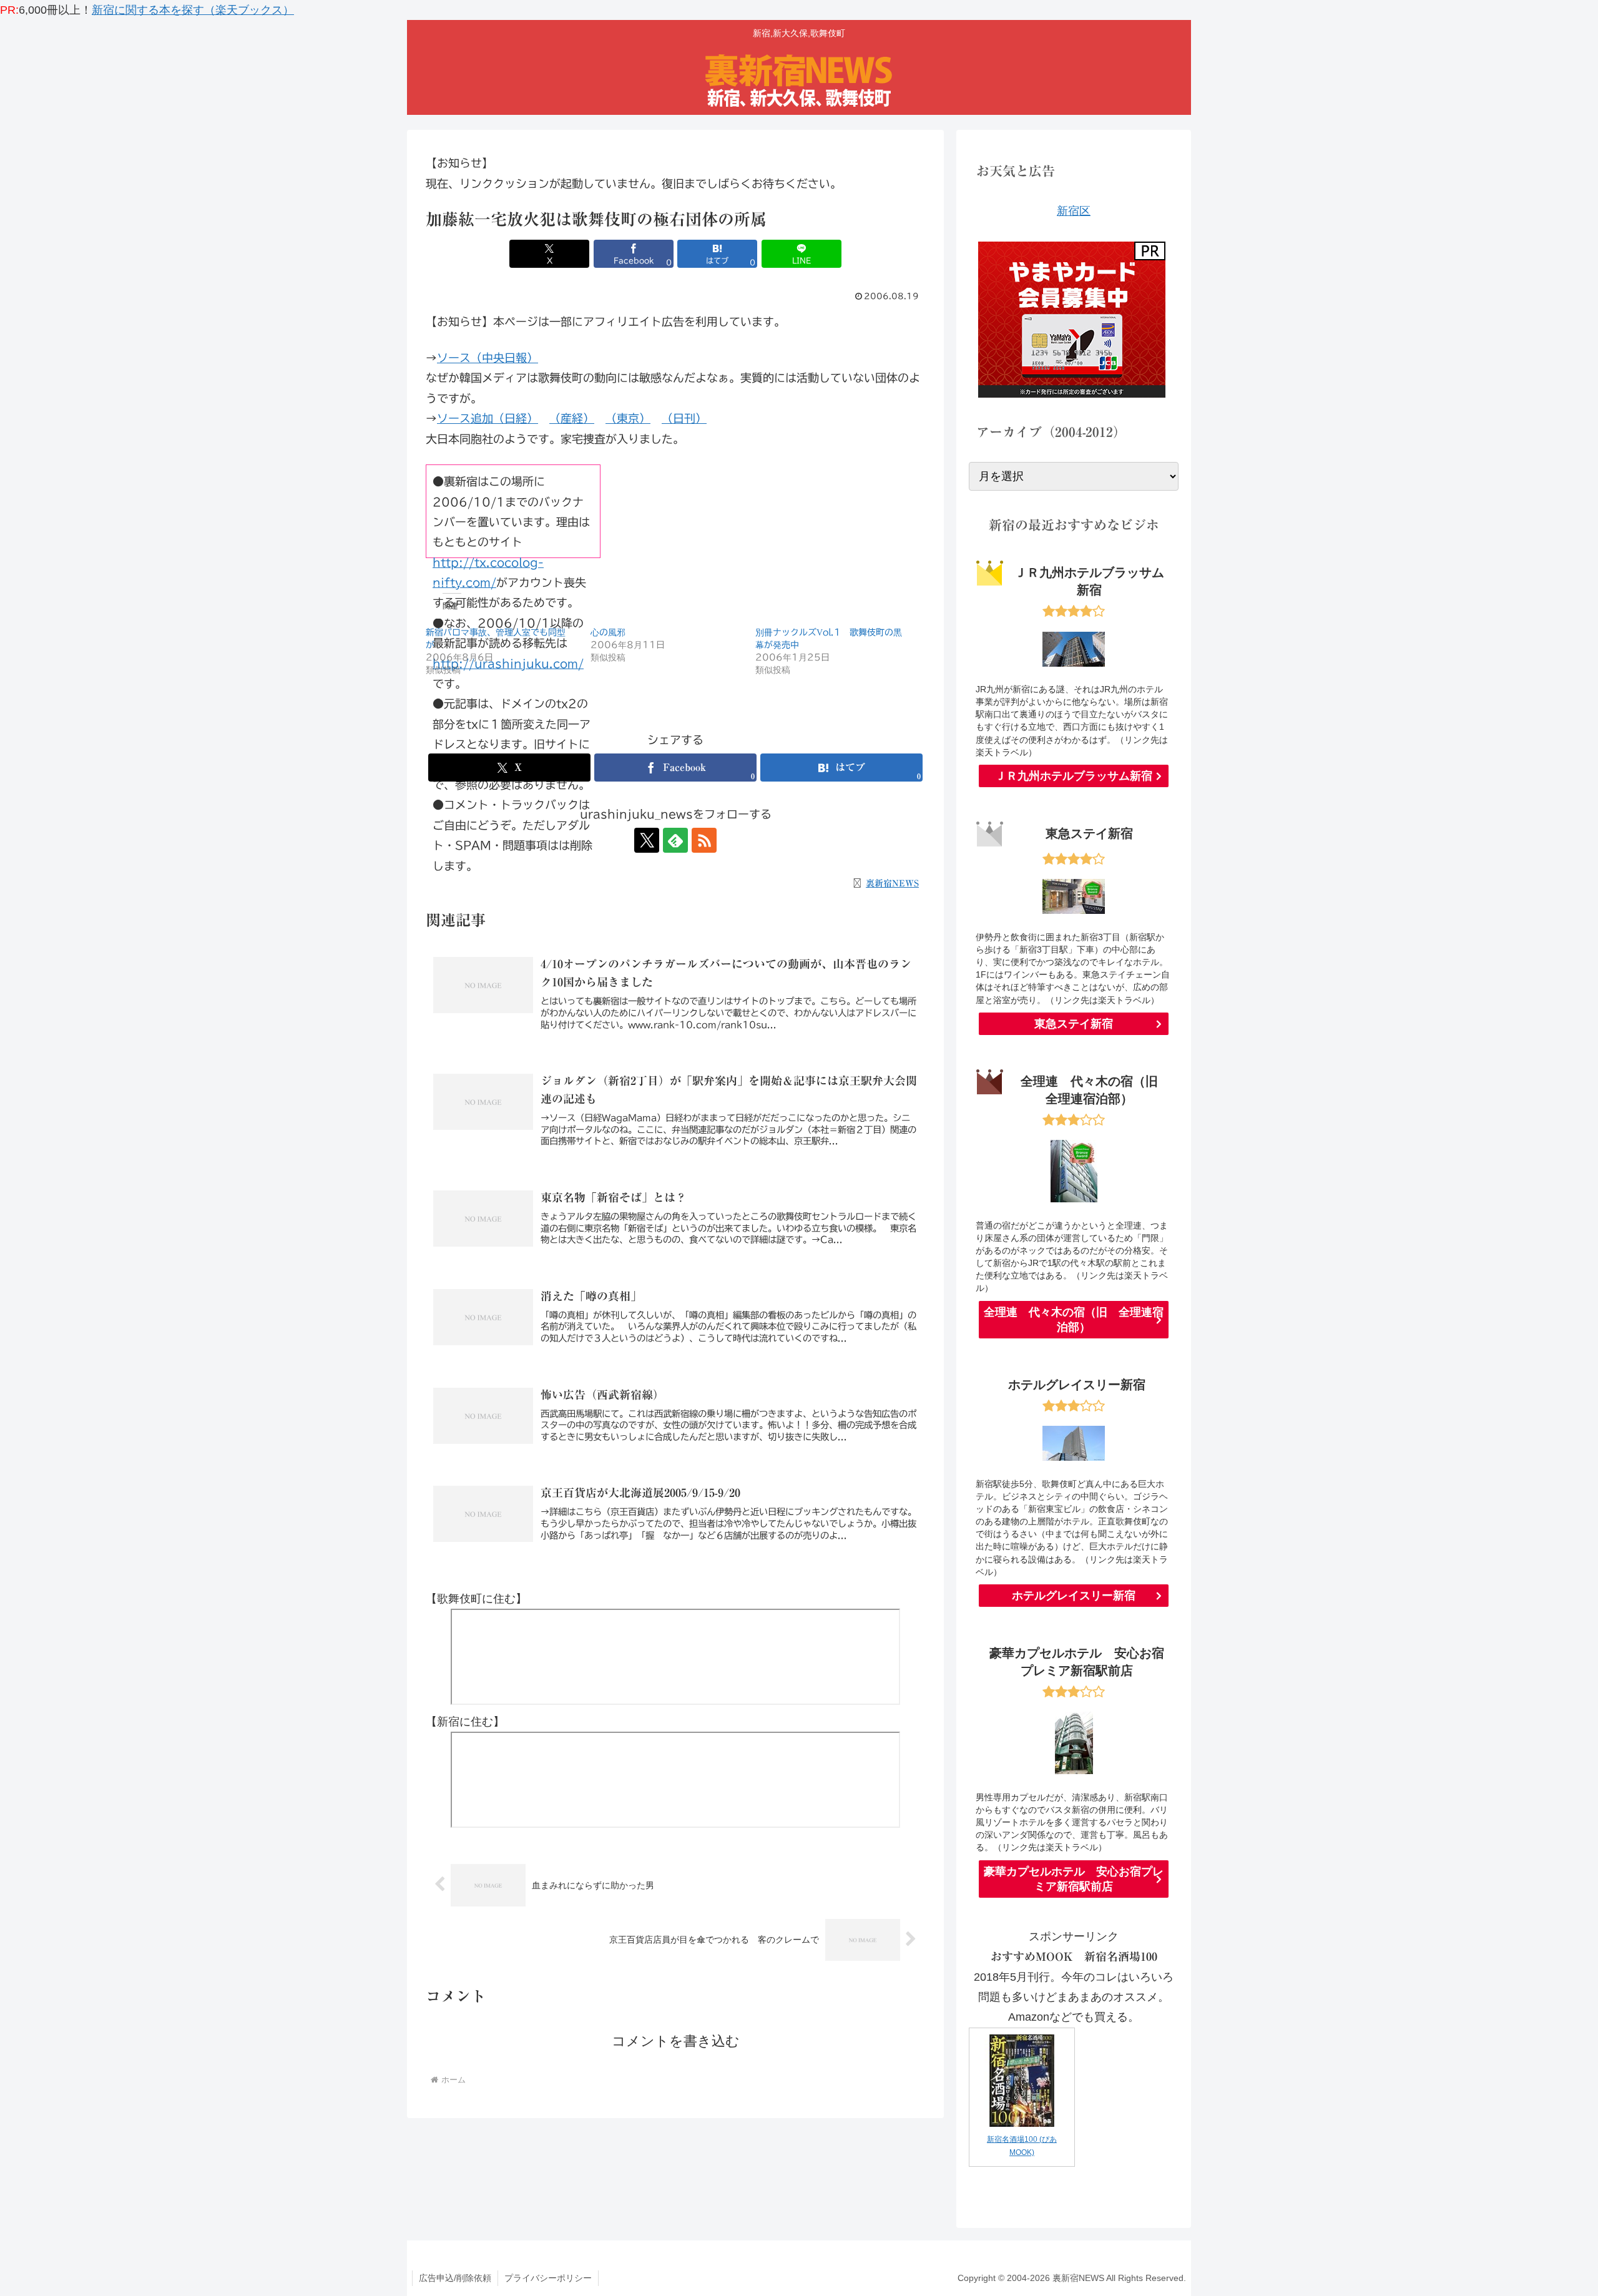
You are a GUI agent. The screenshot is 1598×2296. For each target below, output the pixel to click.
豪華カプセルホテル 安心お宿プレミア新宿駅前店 (1074, 1879)
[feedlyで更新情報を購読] (675, 840)
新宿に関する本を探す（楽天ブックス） (193, 10)
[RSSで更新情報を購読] (704, 840)
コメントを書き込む (676, 2041)
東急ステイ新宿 (1074, 1024)
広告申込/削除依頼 (455, 2278)
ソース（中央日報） (488, 358)
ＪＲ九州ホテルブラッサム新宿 (1074, 776)
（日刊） (684, 418)
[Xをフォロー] (647, 840)
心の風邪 (608, 632)
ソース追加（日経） (488, 418)
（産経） (572, 418)
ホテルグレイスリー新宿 (1074, 1596)
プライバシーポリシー (548, 2278)
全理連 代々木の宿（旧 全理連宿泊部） (1074, 1320)
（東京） (628, 418)
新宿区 (1074, 211)
